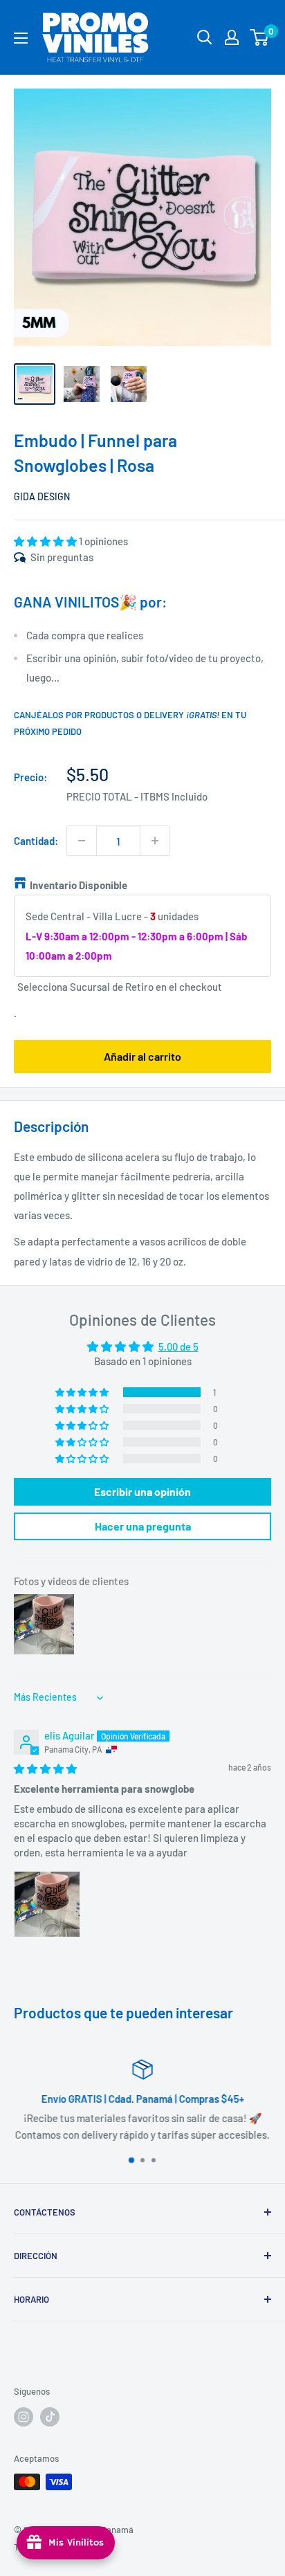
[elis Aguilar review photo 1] (47, 1904)
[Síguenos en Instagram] (24, 2417)
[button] (46, 541)
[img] (45, 1769)
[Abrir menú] (21, 38)
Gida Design (42, 496)
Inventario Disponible (79, 885)
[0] (260, 37)
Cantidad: (36, 841)
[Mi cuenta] (232, 37)
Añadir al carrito (142, 1056)
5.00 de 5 (178, 1346)
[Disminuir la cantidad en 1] (82, 841)
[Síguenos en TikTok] (50, 2417)
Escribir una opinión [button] (142, 1491)
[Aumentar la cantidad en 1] (155, 841)
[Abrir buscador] (205, 37)
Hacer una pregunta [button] (143, 1526)
